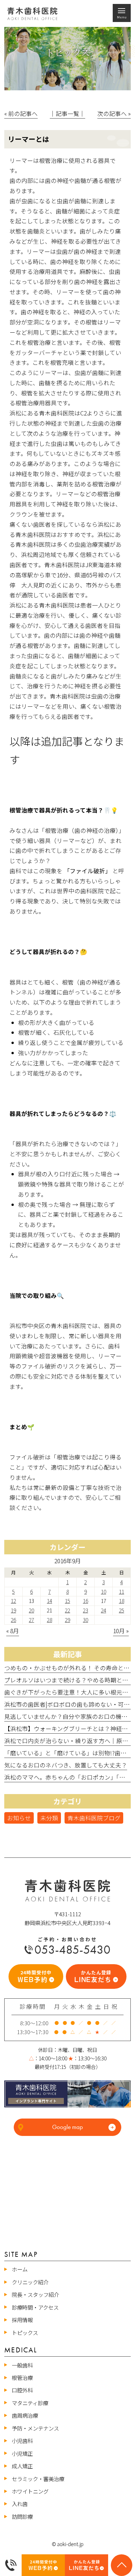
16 (86, 1601)
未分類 (49, 1818)
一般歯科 (22, 2365)
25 (122, 1610)
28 (49, 1620)
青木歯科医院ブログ (94, 1818)
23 (86, 1610)
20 (31, 1610)
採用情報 (22, 2320)
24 (104, 1610)
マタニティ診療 (30, 2403)
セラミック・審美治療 (38, 2479)
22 (67, 1610)
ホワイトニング (30, 2491)
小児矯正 (22, 2454)
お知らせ (19, 1818)
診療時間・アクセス (35, 2307)
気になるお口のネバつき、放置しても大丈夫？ (66, 1765)
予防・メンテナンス (35, 2428)
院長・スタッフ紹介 (35, 2295)
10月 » (121, 1631)
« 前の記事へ (21, 113)
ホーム (20, 2269)
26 (13, 1620)
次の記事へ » (114, 113)
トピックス (25, 2333)
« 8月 (13, 1631)
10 (104, 1591)
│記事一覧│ (67, 113)
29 (67, 1620)
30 (86, 1620)
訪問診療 (22, 2517)
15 (67, 1601)
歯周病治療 (25, 2415)
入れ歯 (20, 2504)
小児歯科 (22, 2441)
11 (122, 1591)
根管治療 (22, 2378)
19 (13, 1610)
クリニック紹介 (30, 2282)
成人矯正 (22, 2466)
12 (13, 1601)
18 (122, 1601)
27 (31, 1620)
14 (49, 1601)
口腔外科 (22, 2390)
